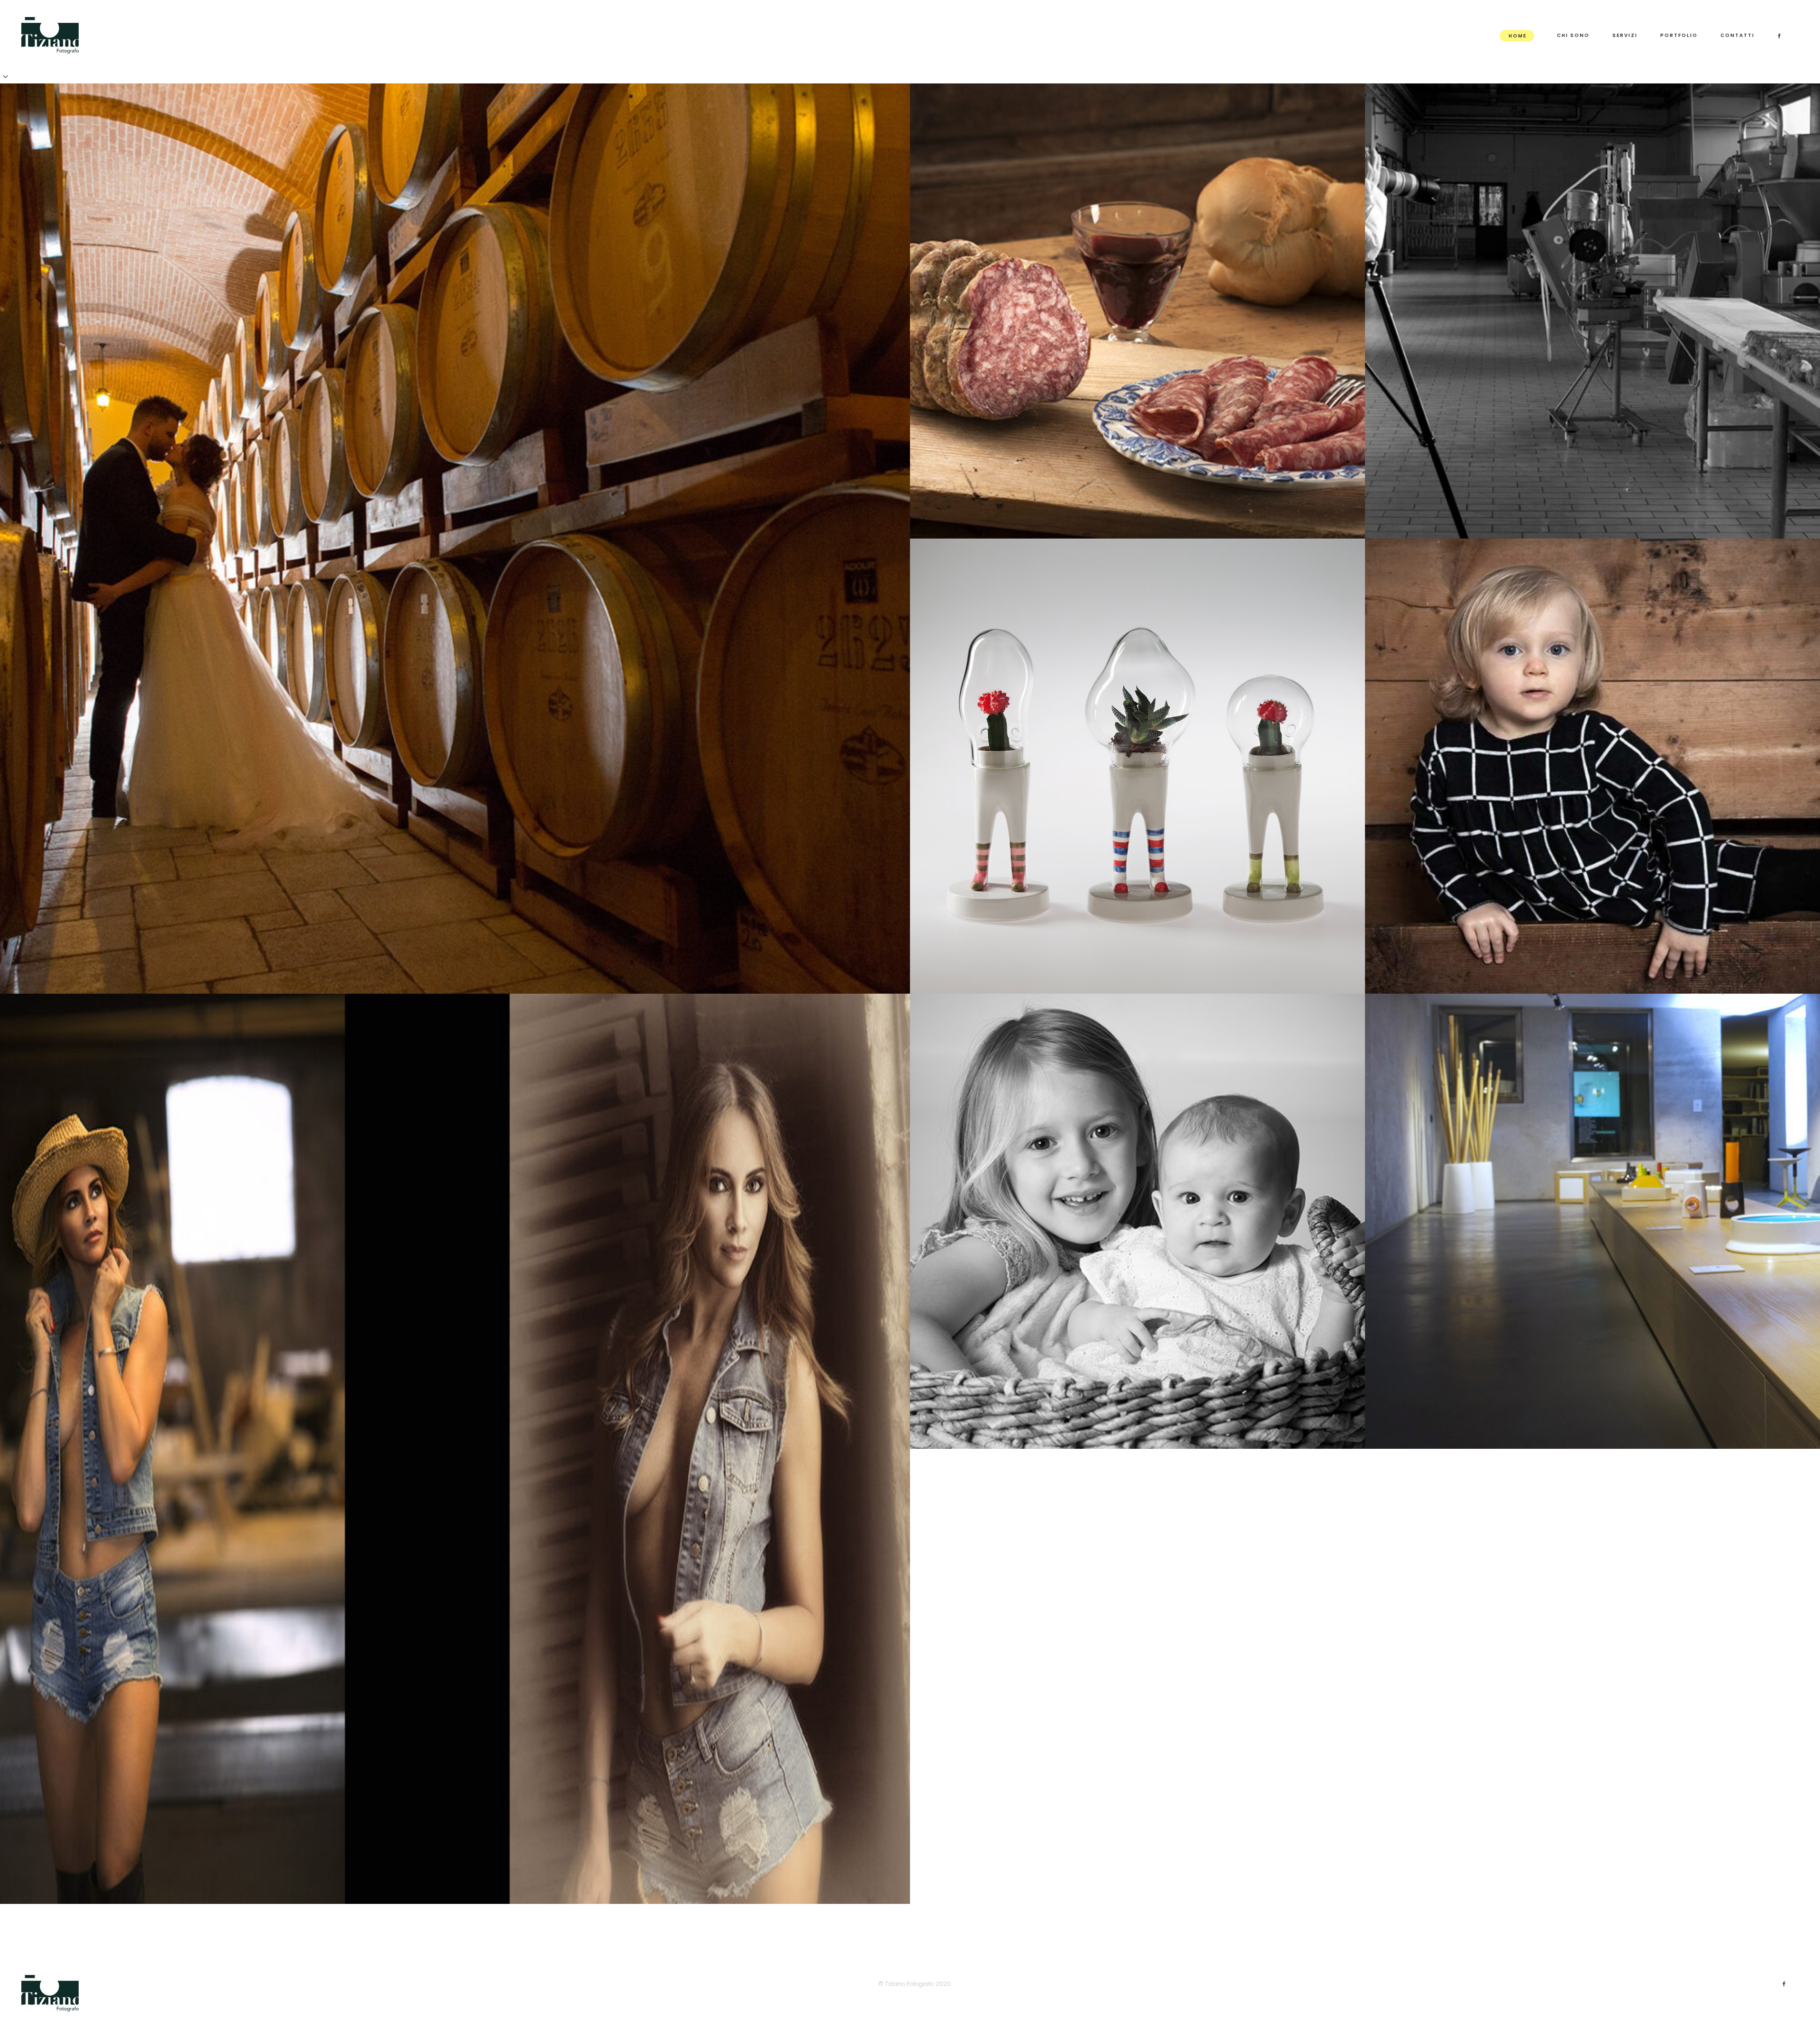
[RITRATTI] (455, 1449)
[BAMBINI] (1592, 766)
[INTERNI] (1592, 1221)
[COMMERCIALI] (1592, 311)
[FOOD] (1137, 311)
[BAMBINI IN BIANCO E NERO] (1137, 1221)
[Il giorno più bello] (455, 539)
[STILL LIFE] (1137, 766)
